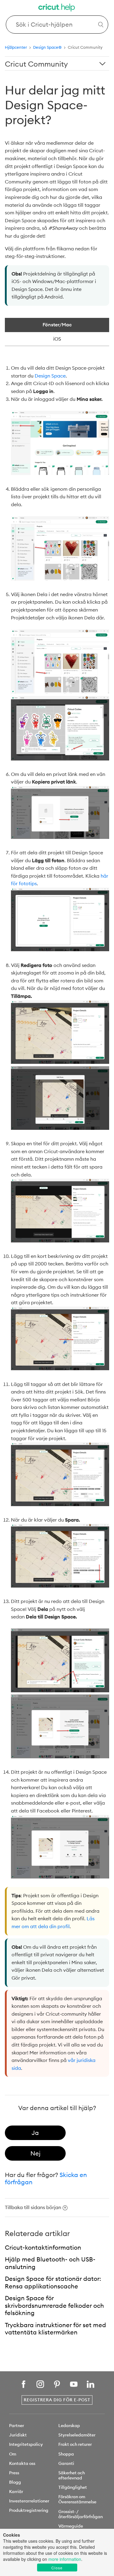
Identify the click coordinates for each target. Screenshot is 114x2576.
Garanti (66, 2463)
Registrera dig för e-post (57, 2400)
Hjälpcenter (16, 47)
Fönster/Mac (57, 325)
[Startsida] (57, 8)
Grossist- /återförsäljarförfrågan (81, 2514)
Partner (17, 2426)
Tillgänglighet (73, 2487)
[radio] (35, 2133)
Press (14, 2473)
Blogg (15, 2482)
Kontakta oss (22, 2463)
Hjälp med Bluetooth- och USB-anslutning (50, 2263)
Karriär (16, 2492)
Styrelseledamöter (77, 2435)
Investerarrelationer (29, 2501)
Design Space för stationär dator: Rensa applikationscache (53, 2282)
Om (13, 2454)
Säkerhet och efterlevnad (72, 2475)
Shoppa (66, 2454)
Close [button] (57, 2568)
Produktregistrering (29, 2510)
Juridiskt (18, 2435)
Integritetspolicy (26, 2444)
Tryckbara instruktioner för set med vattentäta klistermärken (55, 2329)
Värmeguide (71, 2526)
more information (65, 2559)
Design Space (50, 376)
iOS (57, 339)
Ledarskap (69, 2426)
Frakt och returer (75, 2444)
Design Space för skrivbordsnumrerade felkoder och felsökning (54, 2305)
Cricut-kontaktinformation (43, 2247)
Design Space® (47, 47)
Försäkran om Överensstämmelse (77, 2499)
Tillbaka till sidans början (33, 2207)
